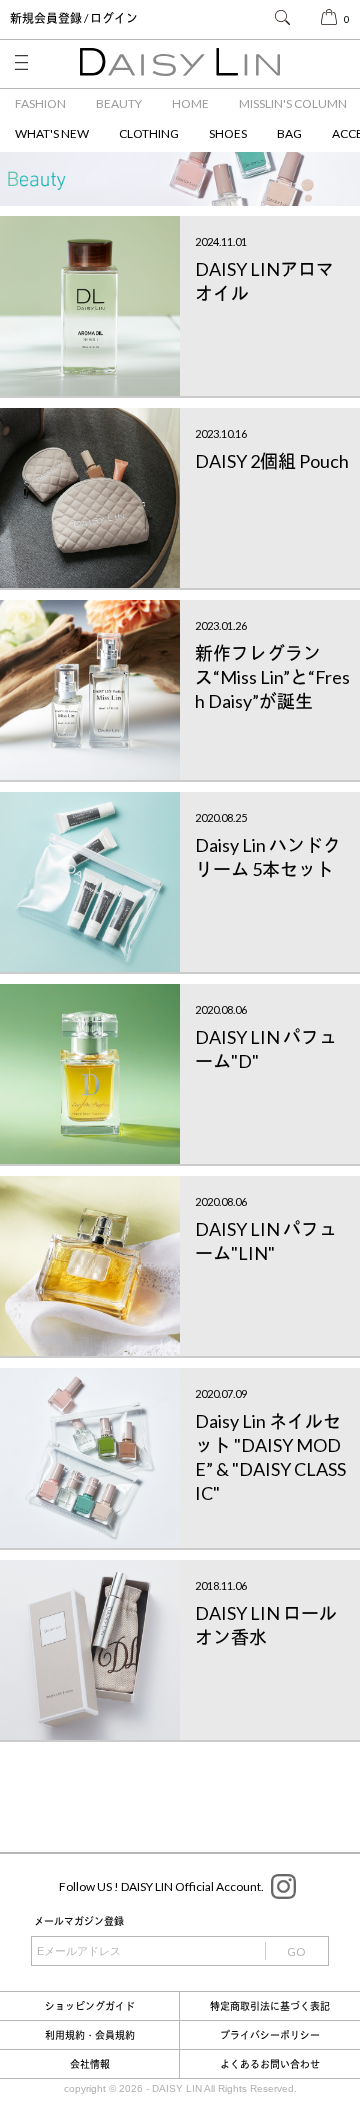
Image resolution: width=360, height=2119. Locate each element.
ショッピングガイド (90, 2006)
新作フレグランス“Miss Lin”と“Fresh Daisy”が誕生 (272, 677)
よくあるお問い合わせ (270, 2064)
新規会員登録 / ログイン (74, 18)
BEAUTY (119, 103)
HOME (190, 103)
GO (296, 1951)
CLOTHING (149, 133)
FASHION (40, 103)
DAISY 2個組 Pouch (272, 461)
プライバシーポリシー (270, 2035)
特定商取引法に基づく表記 (270, 2006)
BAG (289, 133)
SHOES (228, 133)
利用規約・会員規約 (90, 2035)
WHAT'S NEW (52, 133)
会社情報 (90, 2064)
